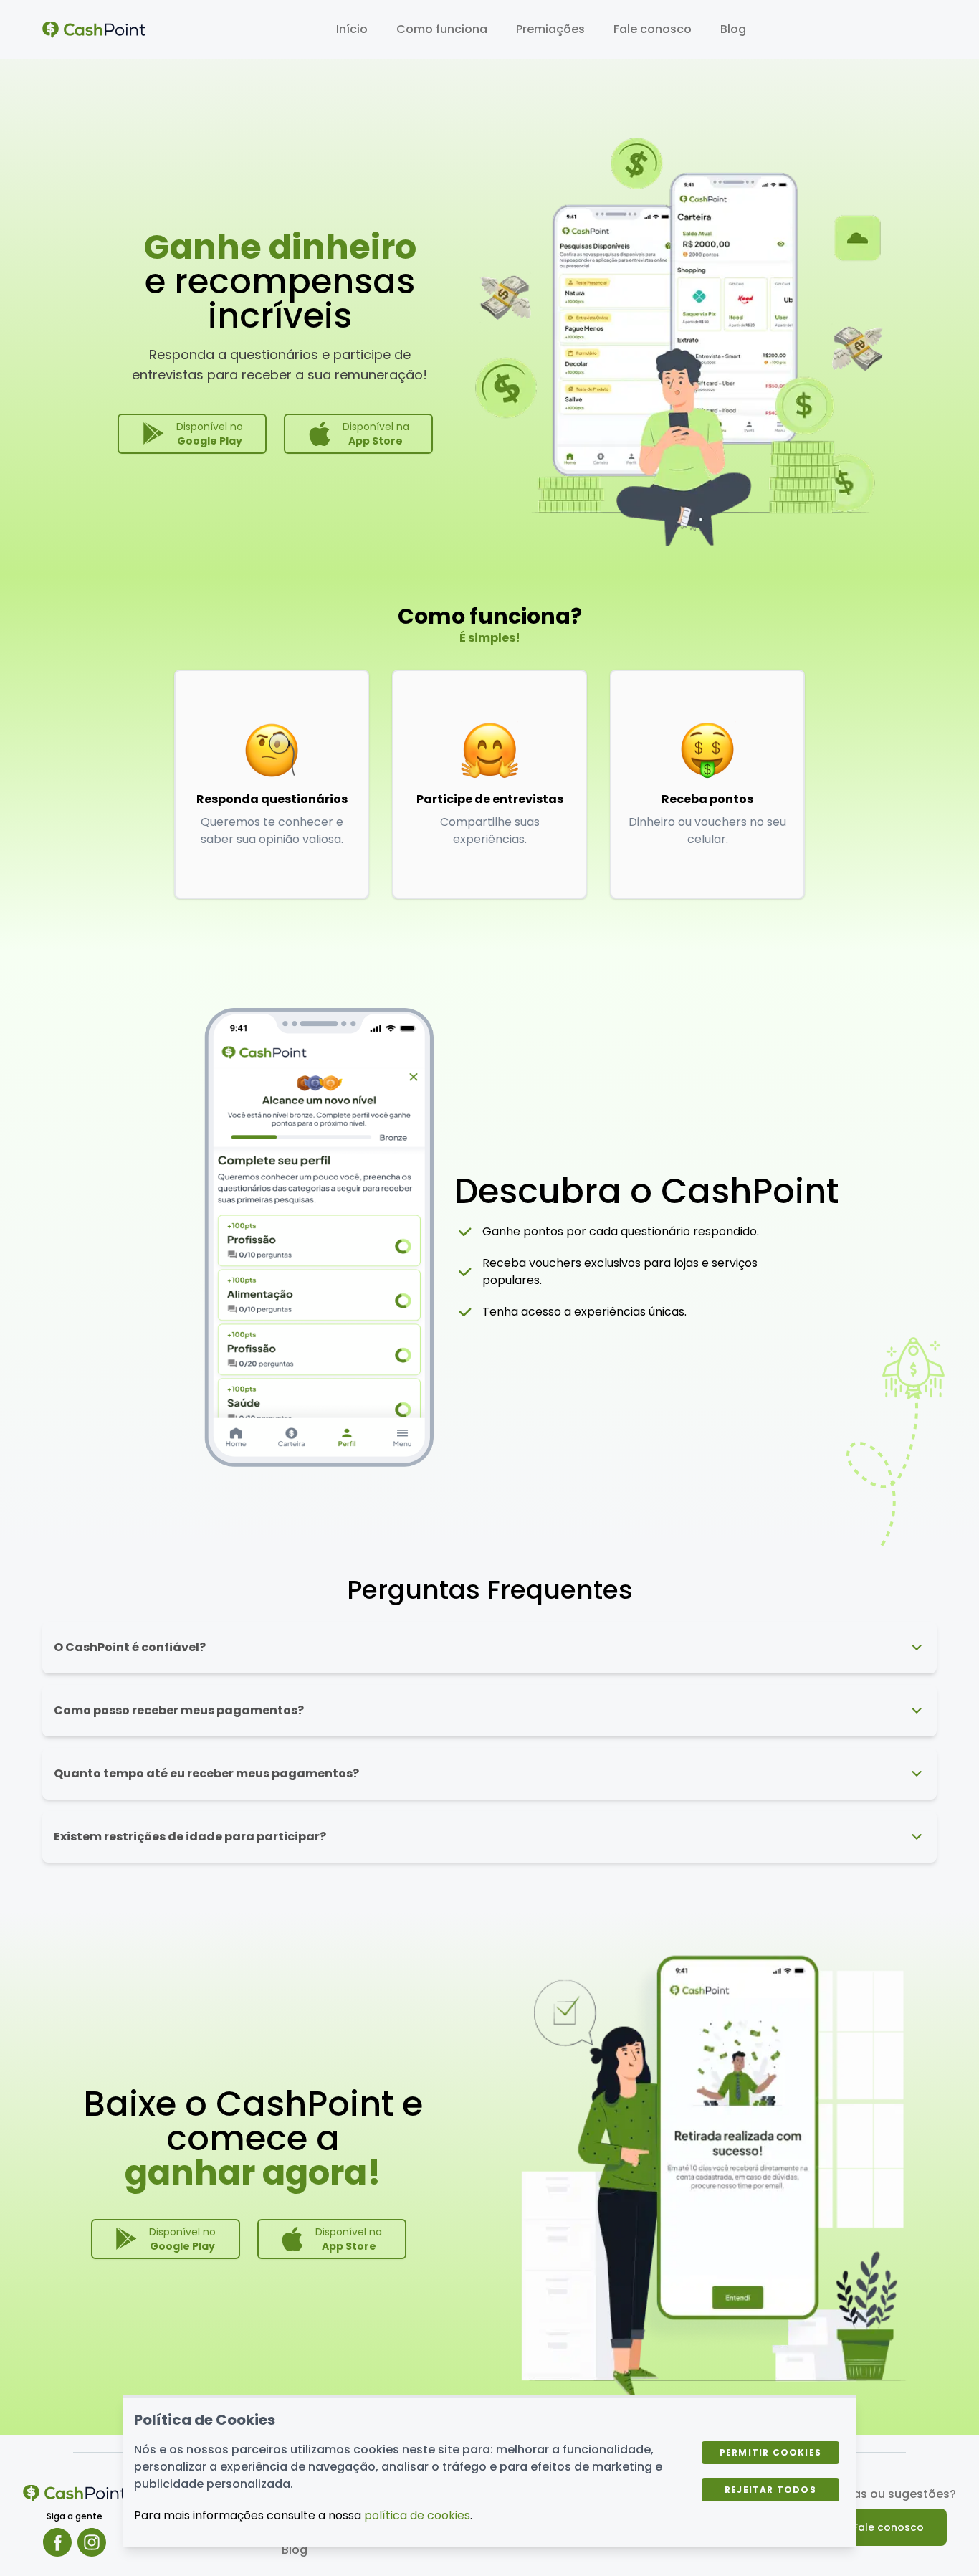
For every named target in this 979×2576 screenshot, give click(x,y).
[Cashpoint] (94, 29)
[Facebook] (57, 2542)
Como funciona (442, 29)
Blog (733, 29)
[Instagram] (92, 2542)
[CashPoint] (75, 2493)
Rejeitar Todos (770, 2490)
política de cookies (417, 2515)
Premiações (550, 29)
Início (352, 29)
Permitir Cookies (770, 2452)
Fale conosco (653, 29)
